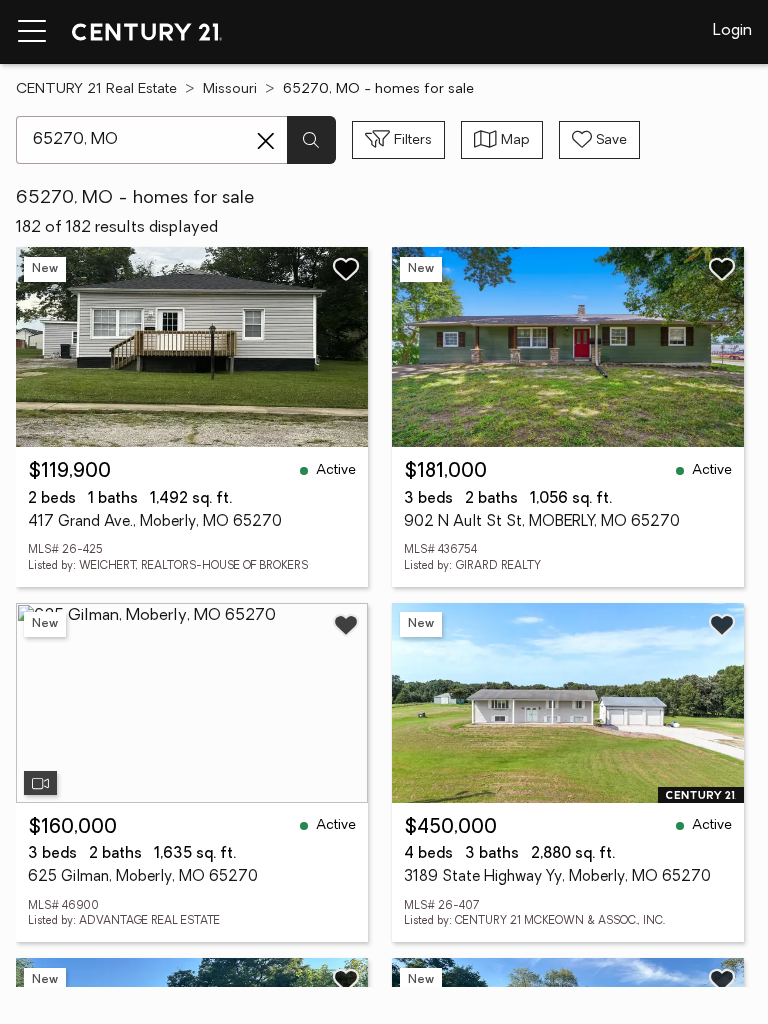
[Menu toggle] (32, 32)
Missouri (230, 89)
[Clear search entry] (266, 141)
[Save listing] (346, 269)
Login (732, 31)
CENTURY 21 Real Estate (96, 89)
